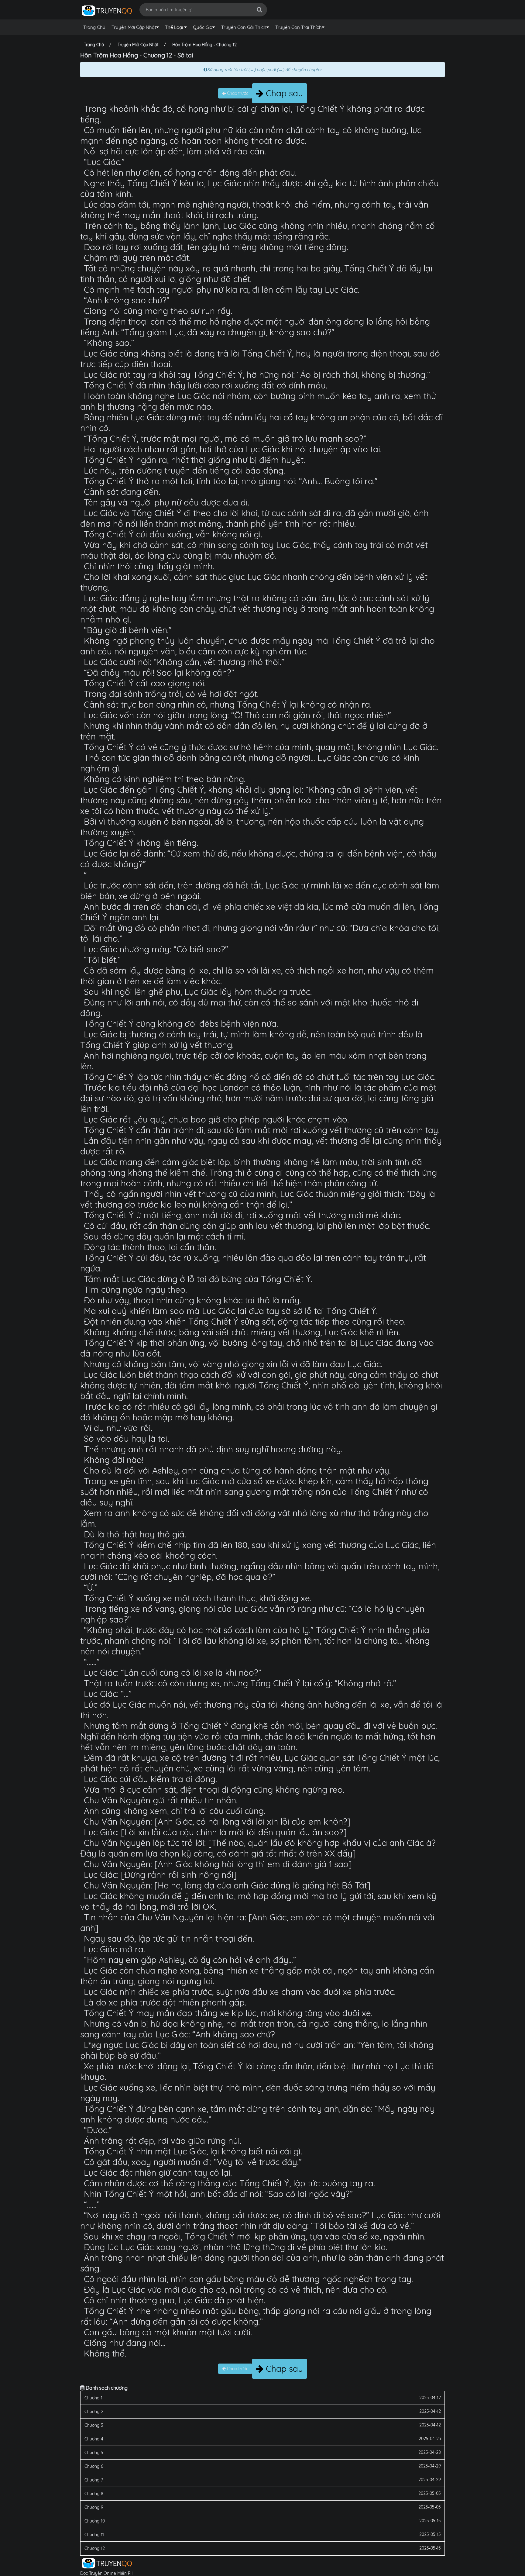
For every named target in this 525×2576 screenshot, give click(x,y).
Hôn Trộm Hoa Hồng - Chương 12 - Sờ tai (137, 55)
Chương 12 (95, 2548)
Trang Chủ (94, 27)
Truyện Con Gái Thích (244, 27)
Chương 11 (94, 2535)
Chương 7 (94, 2480)
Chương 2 (94, 2412)
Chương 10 (95, 2521)
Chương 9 (94, 2507)
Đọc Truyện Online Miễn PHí (107, 2573)
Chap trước (237, 93)
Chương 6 (94, 2466)
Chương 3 (94, 2425)
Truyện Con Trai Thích (299, 27)
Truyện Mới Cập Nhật (134, 27)
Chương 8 (94, 2494)
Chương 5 (94, 2453)
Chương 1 (93, 2398)
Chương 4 (94, 2439)
